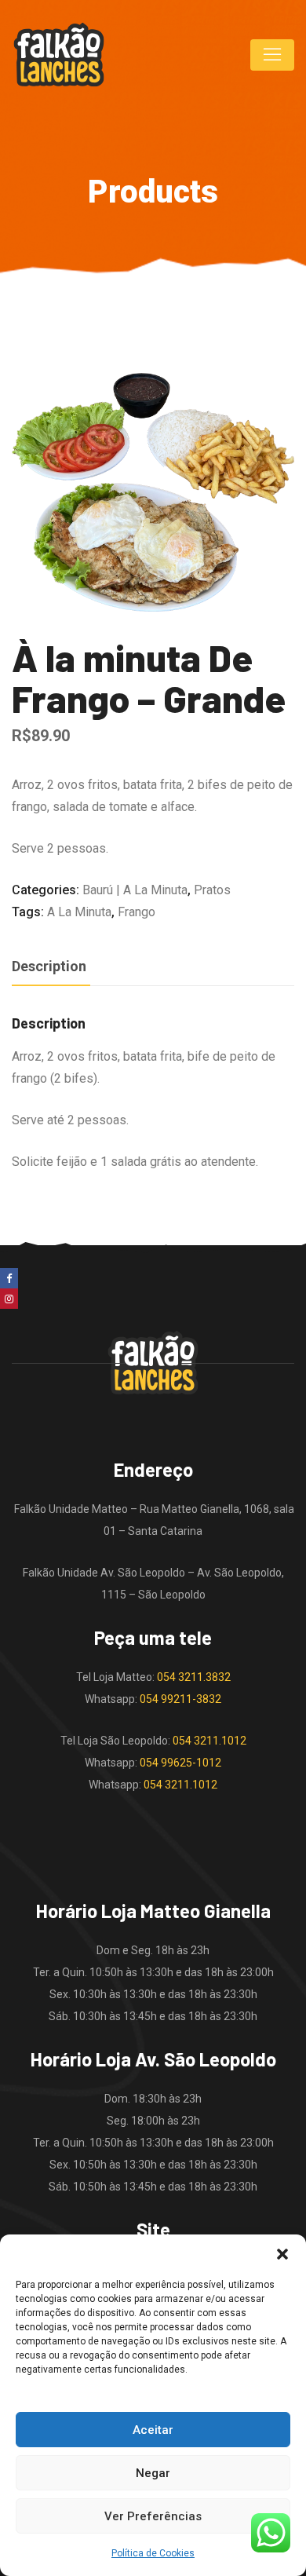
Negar (153, 2473)
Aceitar (153, 2430)
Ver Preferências (153, 2516)
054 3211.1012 (209, 1741)
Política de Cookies (153, 2553)
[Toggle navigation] (272, 55)
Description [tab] (49, 966)
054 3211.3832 (194, 1677)
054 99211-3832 (180, 1699)
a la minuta (79, 912)
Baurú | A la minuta (135, 890)
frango (137, 912)
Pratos (212, 890)
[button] (282, 2254)
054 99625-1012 (180, 1763)
